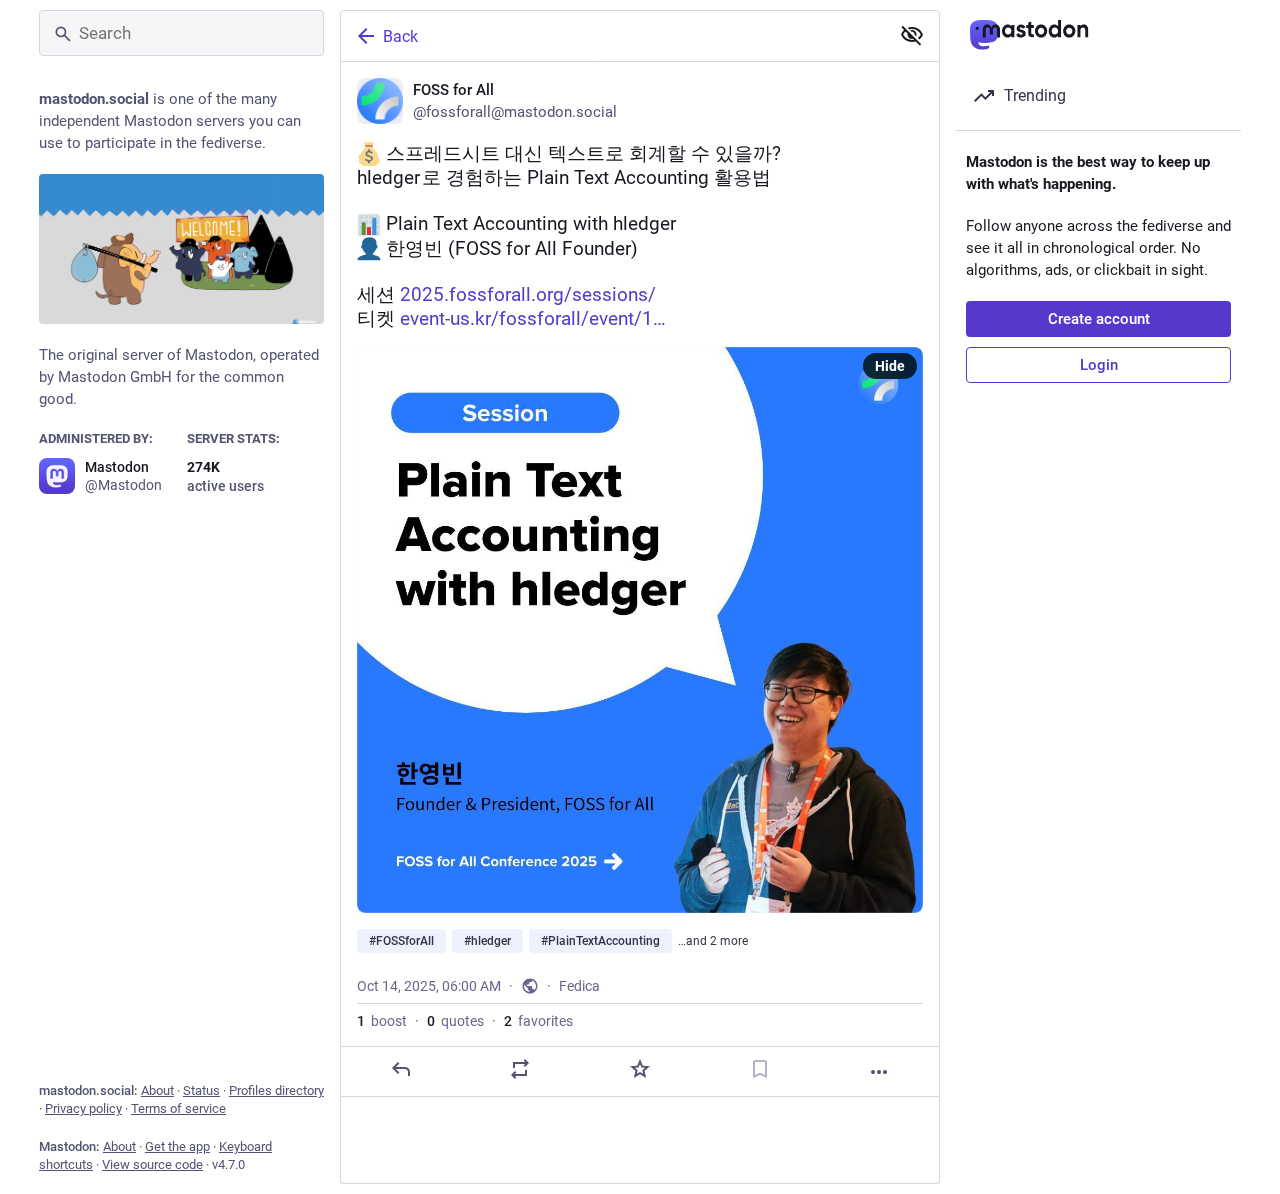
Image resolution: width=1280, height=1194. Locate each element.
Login (1099, 365)
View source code (152, 1164)
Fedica (579, 986)
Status (201, 1090)
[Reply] (401, 1069)
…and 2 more (713, 941)
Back (400, 36)
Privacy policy (83, 1108)
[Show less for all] (912, 35)
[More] (879, 1072)
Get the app (177, 1146)
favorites (538, 1021)
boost (382, 1021)
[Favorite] (640, 1069)
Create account (1099, 319)
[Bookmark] (760, 1069)
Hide (890, 366)
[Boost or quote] (520, 1069)
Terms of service (178, 1108)
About (157, 1090)
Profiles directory (276, 1090)
